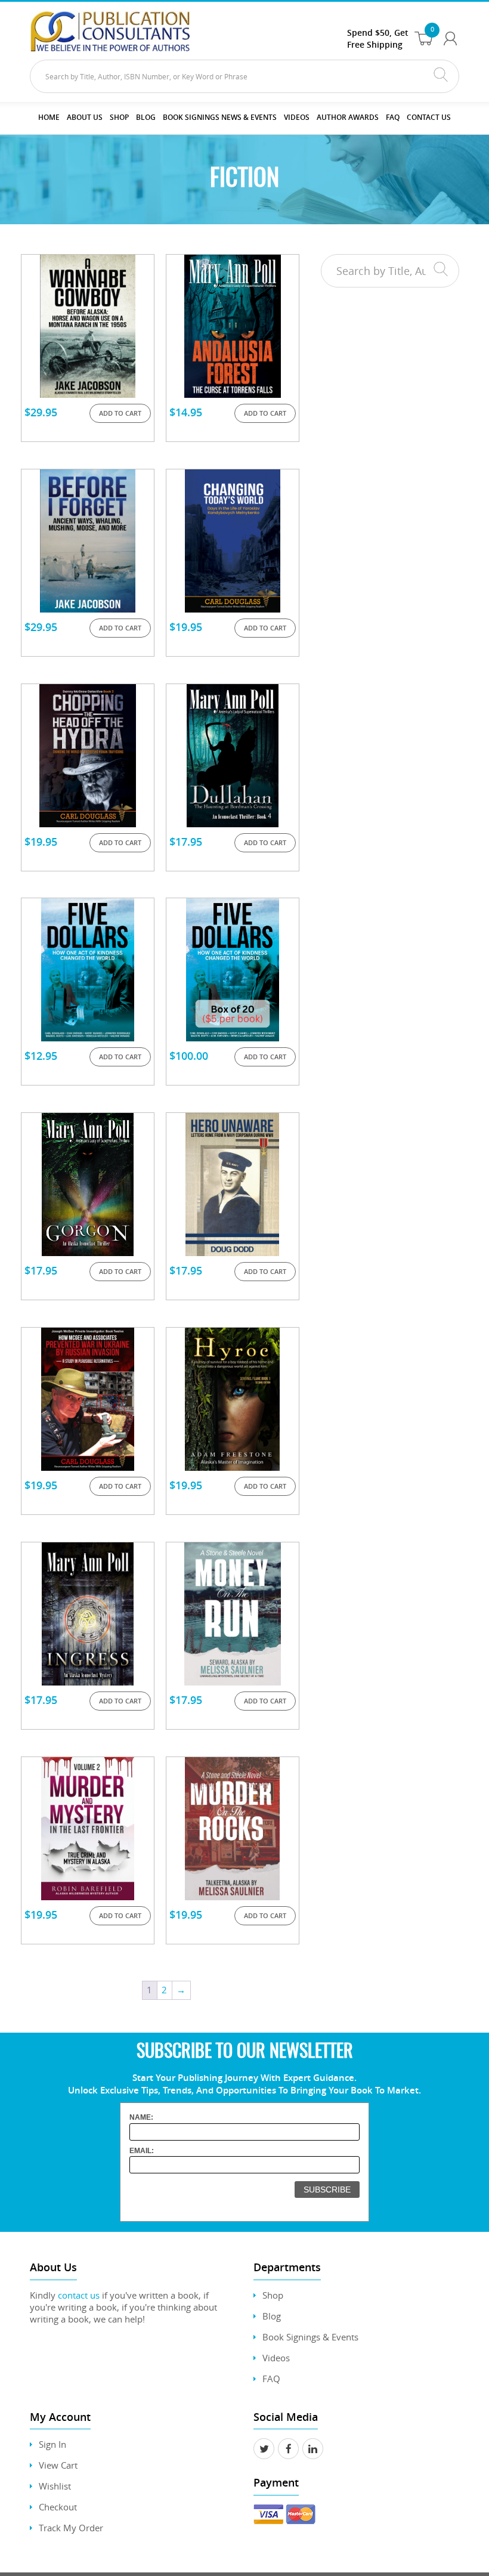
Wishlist (55, 2486)
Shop (119, 117)
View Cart (58, 2465)
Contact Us (429, 117)
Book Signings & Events (310, 2337)
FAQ (393, 117)
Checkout (58, 2507)
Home (49, 117)
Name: (141, 2117)
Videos (276, 2358)
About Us (85, 117)
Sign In (52, 2444)
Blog (146, 117)
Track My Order (71, 2528)
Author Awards (348, 117)
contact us (79, 2295)
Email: (142, 2151)
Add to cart (120, 413)
